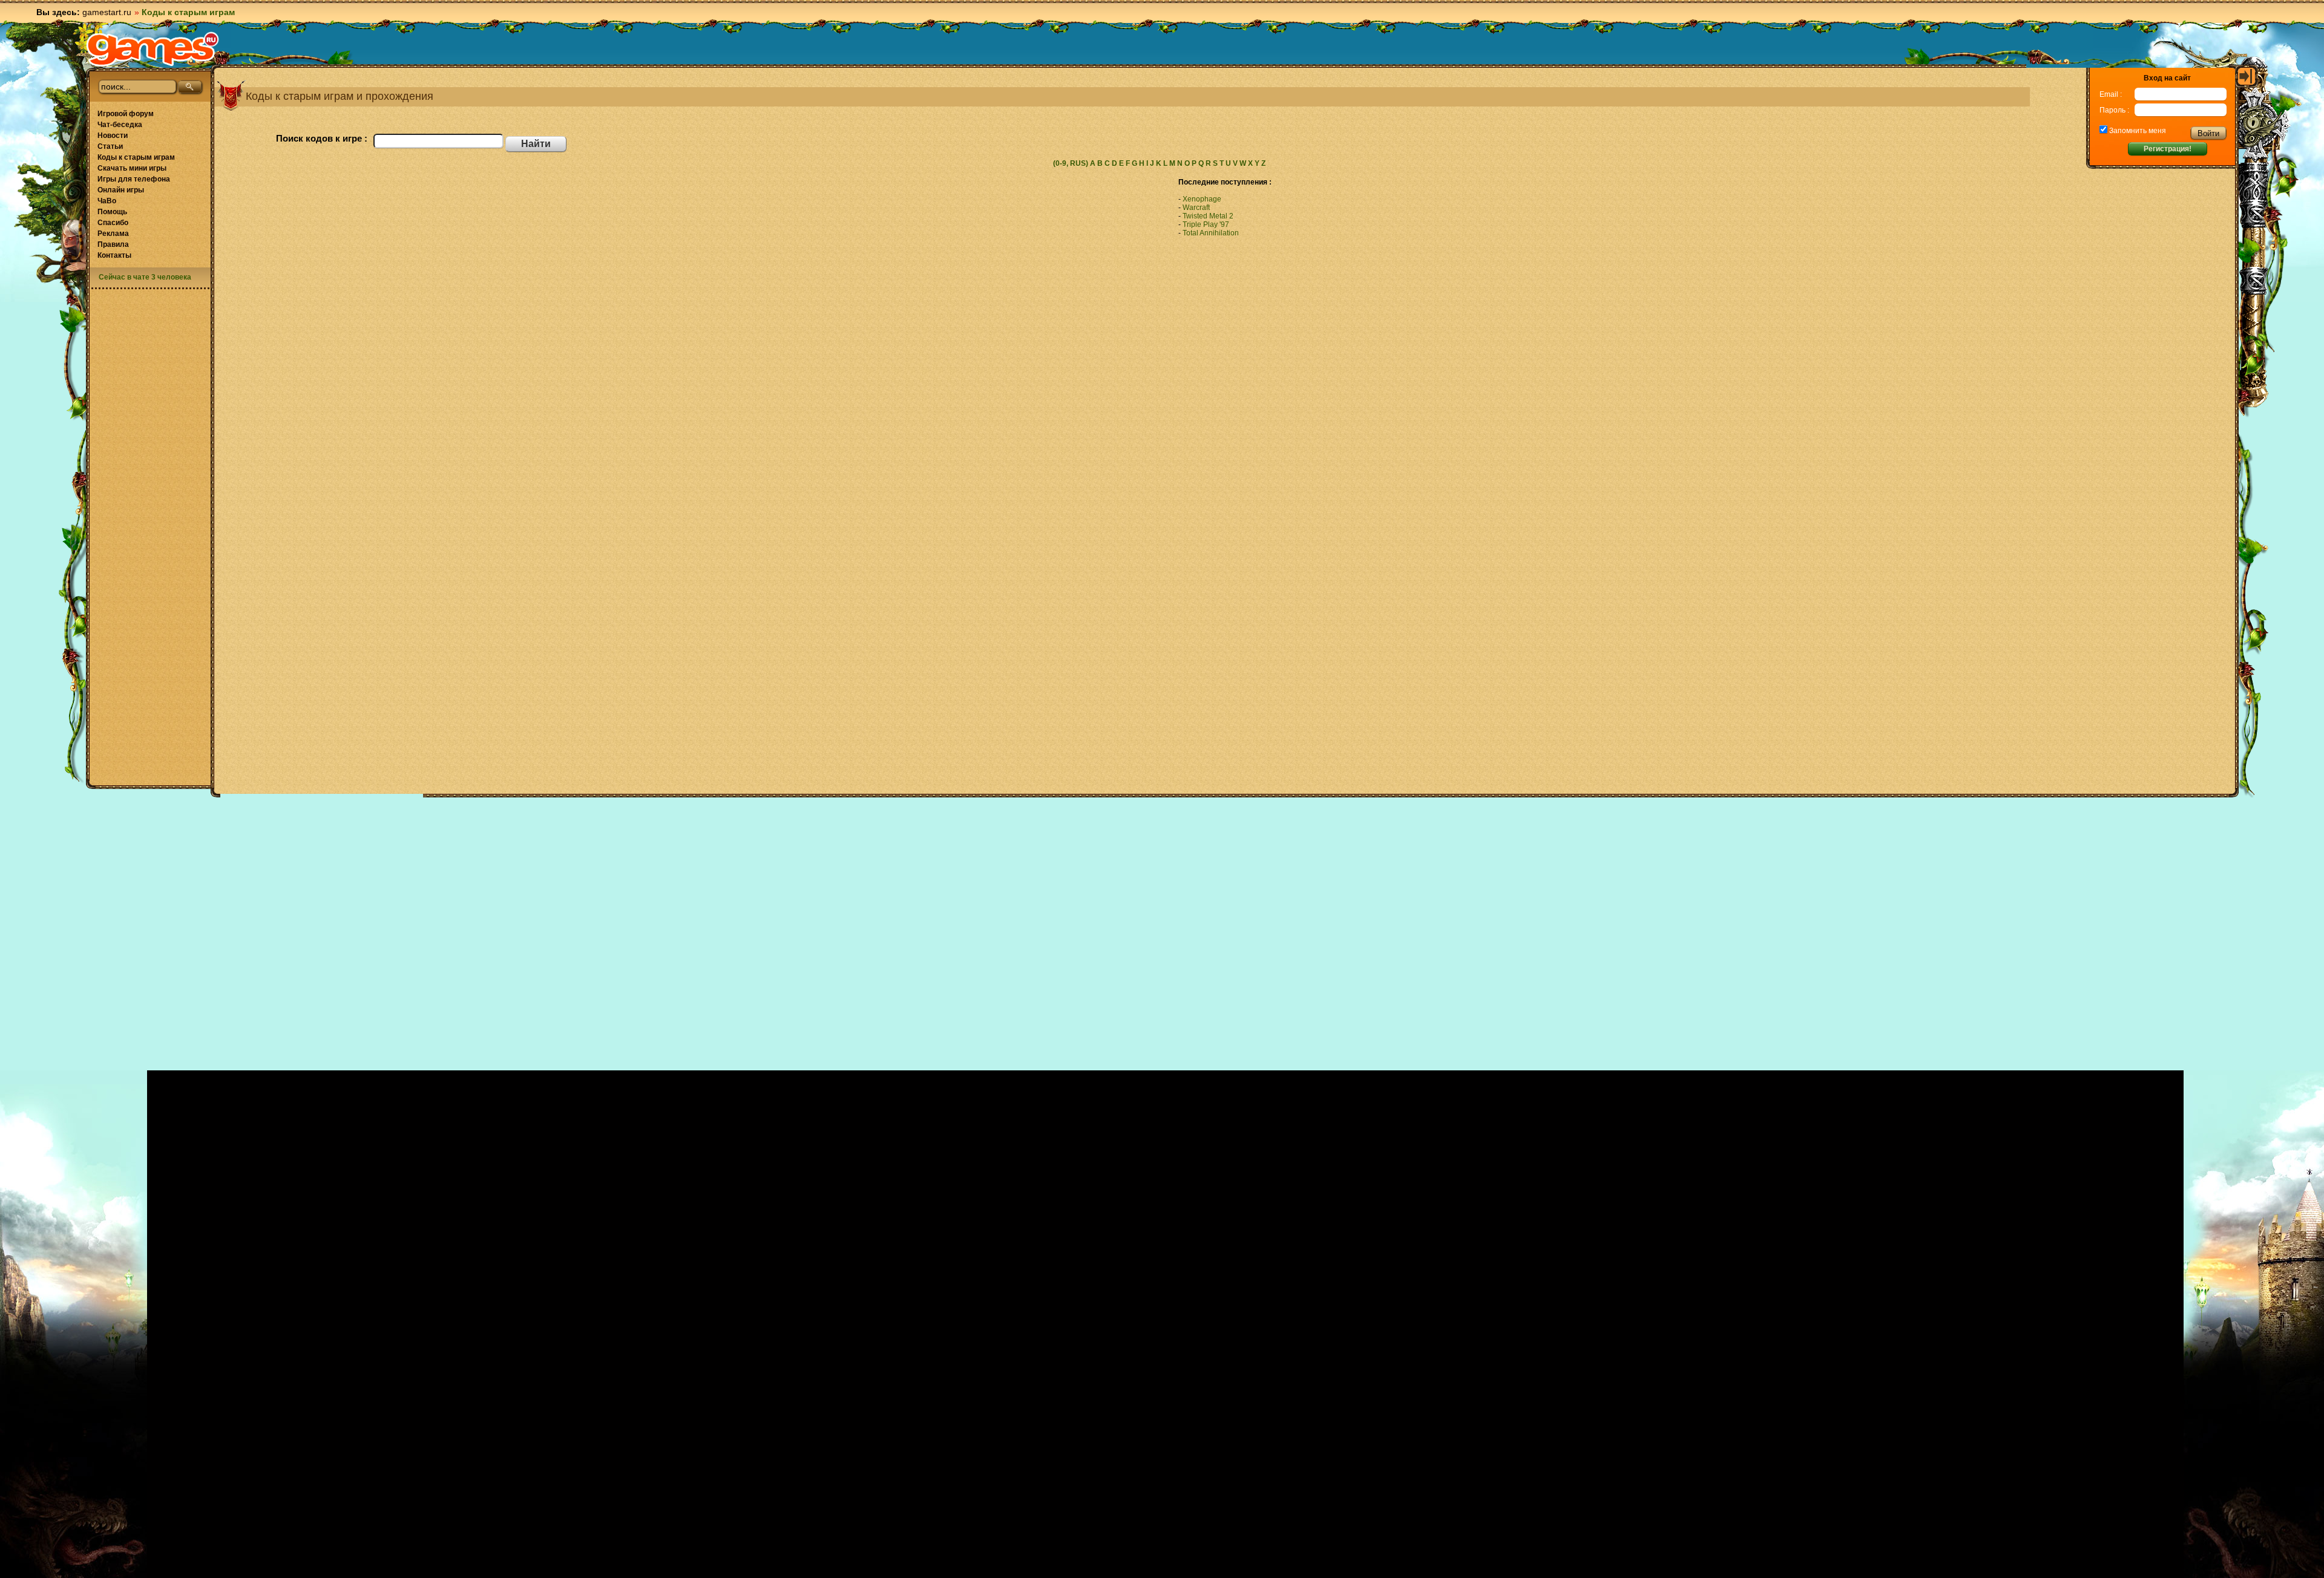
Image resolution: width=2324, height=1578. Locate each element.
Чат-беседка (120, 125)
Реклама (113, 234)
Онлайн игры (121, 190)
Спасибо (113, 223)
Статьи (110, 146)
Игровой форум (126, 114)
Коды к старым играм (136, 157)
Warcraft (1196, 208)
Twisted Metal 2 (1208, 216)
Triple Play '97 (1206, 224)
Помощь (112, 212)
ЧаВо (107, 201)
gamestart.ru (107, 12)
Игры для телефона (134, 179)
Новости (113, 136)
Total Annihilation (1211, 233)
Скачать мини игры (132, 168)
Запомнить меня (2137, 131)
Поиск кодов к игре (319, 138)
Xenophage (1202, 199)
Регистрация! (2168, 149)
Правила (113, 244)
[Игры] (153, 49)
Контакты (114, 255)
